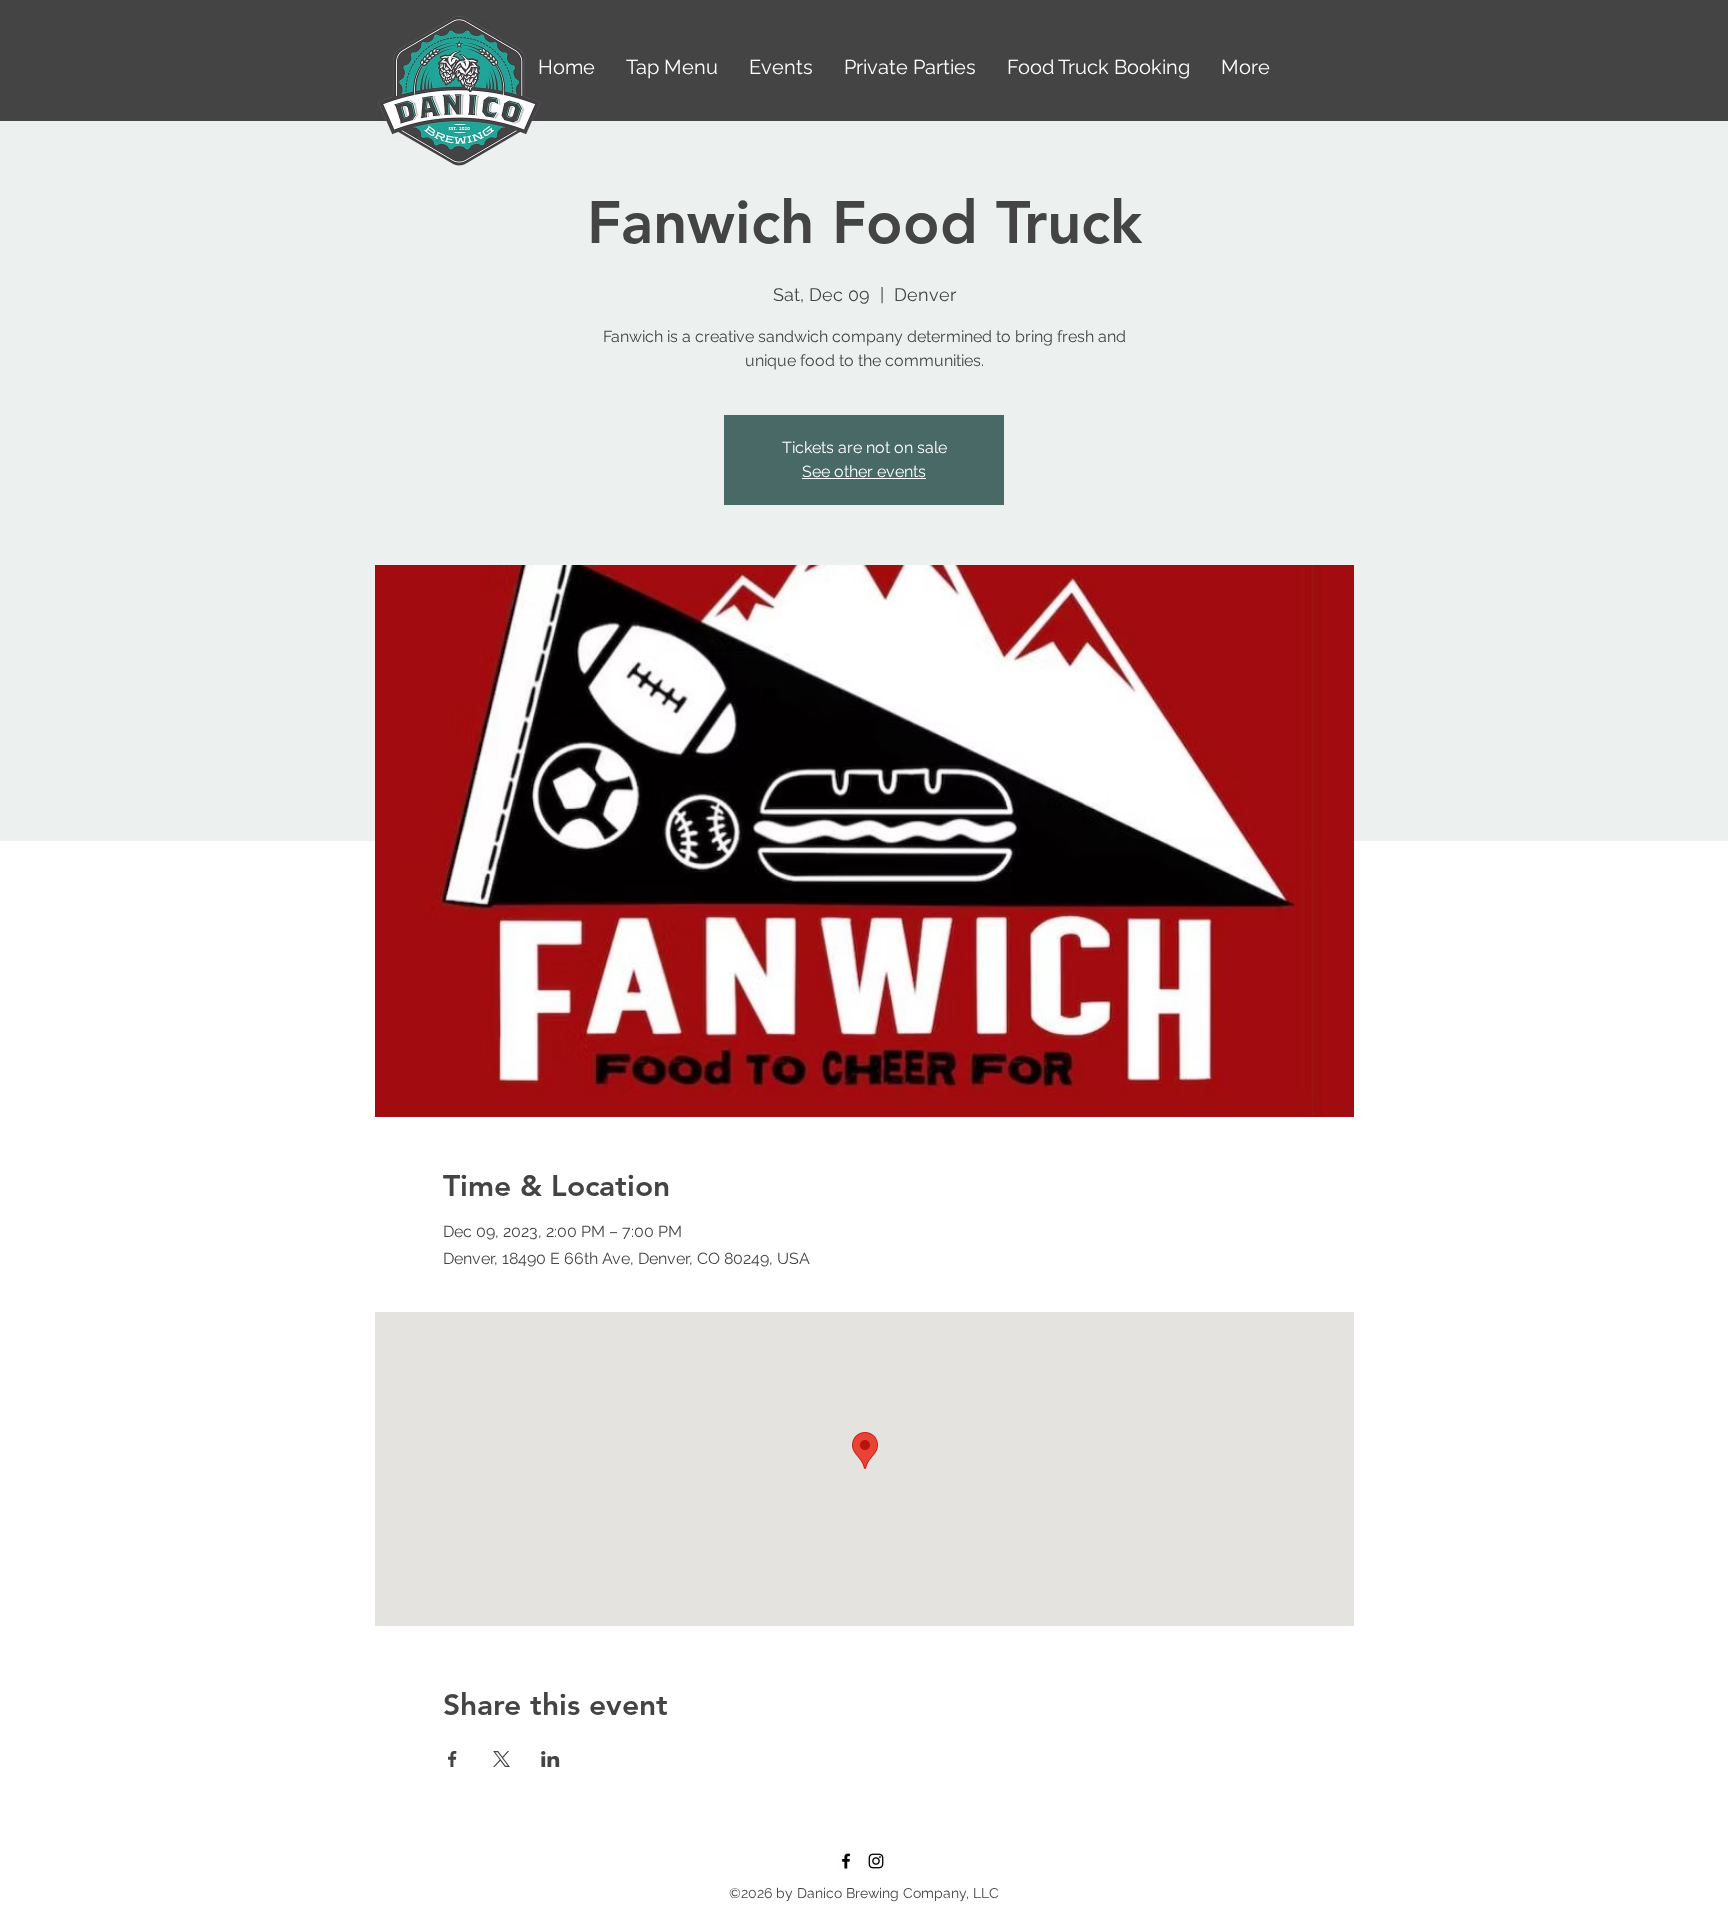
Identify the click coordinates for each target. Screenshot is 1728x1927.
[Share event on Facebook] (452, 1759)
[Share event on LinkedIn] (550, 1759)
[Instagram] (876, 1861)
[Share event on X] (501, 1759)
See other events (864, 471)
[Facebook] (846, 1861)
